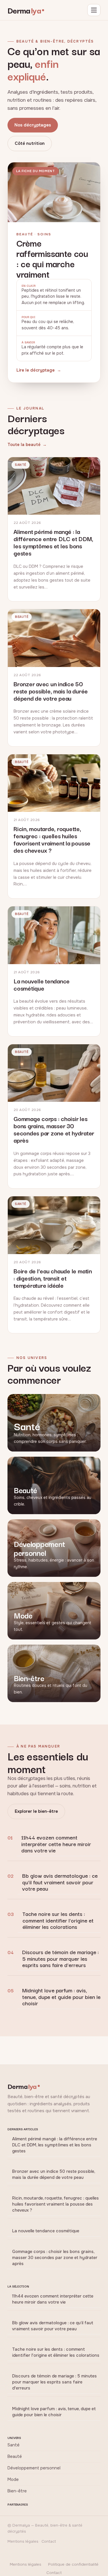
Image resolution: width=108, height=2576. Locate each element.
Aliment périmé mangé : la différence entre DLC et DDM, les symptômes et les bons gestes (55, 2145)
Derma (24, 10)
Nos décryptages (33, 125)
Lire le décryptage (36, 370)
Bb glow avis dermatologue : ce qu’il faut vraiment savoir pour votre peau (60, 1882)
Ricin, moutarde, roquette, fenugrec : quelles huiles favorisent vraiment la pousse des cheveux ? (55, 2204)
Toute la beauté (24, 445)
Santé (14, 2445)
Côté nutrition (30, 143)
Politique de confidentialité (73, 2564)
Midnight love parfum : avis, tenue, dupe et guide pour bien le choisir (61, 1996)
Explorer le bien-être (36, 1811)
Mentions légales (25, 2564)
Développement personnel (34, 2468)
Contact (54, 2573)
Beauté (15, 2456)
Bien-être (17, 2491)
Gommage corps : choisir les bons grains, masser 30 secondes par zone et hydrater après (55, 2258)
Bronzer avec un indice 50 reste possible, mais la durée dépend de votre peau (54, 2174)
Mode (13, 2479)
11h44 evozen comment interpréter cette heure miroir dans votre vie (56, 1843)
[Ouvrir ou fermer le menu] (94, 10)
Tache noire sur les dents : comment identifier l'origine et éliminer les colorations (58, 1920)
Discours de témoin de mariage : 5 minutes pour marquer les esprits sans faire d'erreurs (60, 1958)
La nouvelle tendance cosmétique (46, 2231)
